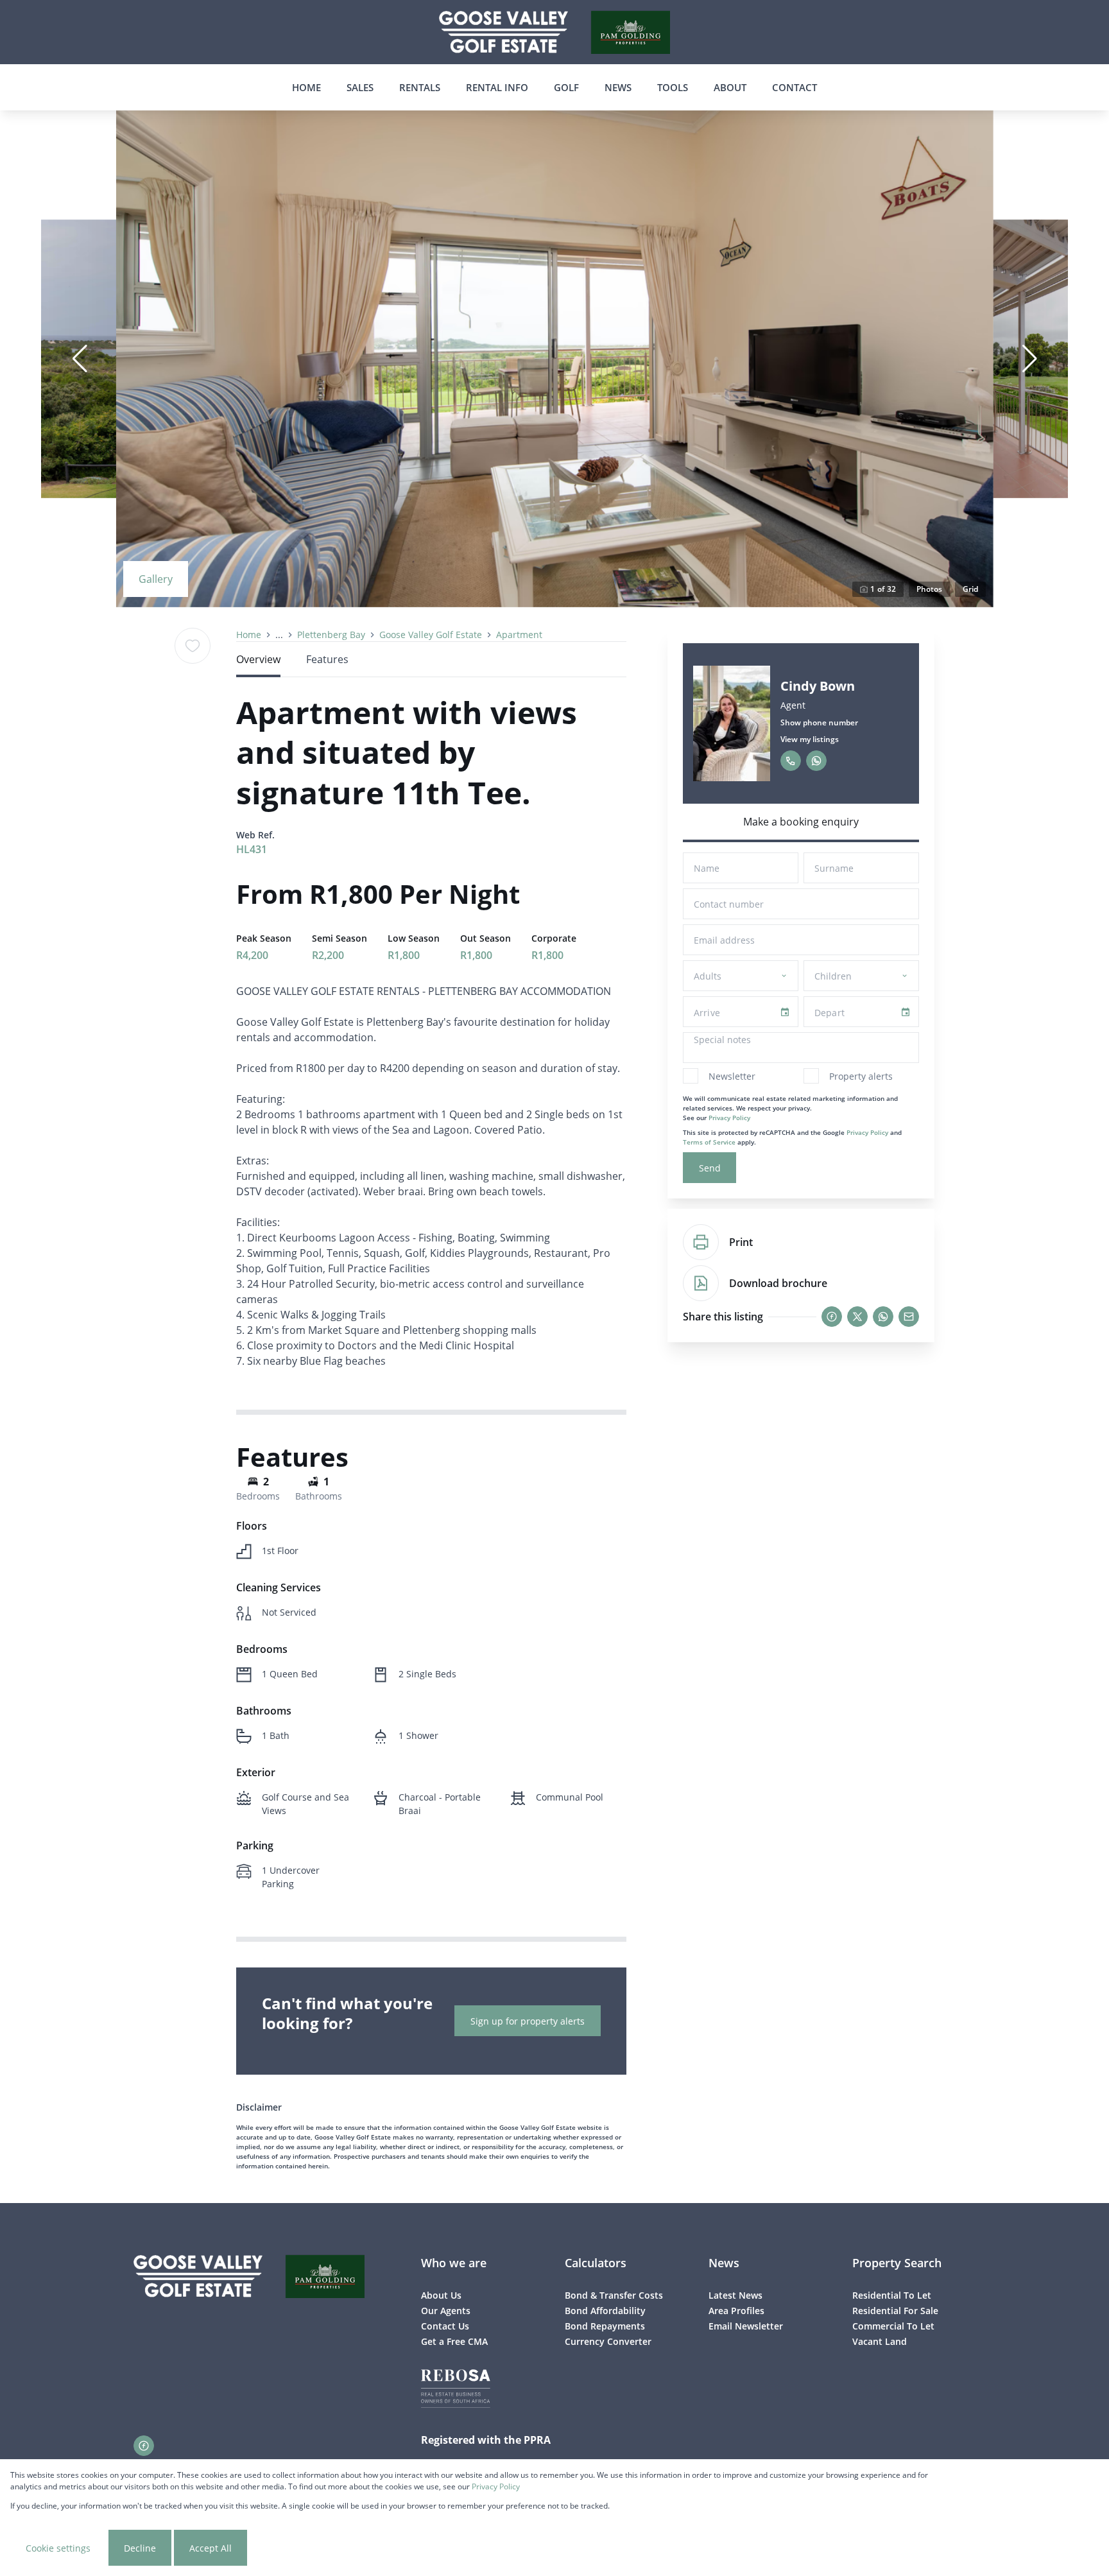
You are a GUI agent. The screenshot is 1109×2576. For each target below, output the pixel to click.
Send (710, 1168)
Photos (929, 589)
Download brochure (778, 1283)
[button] (80, 359)
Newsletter (732, 1076)
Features (327, 659)
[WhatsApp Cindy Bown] (816, 761)
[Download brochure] (701, 1283)
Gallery (156, 579)
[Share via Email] (909, 1317)
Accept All (211, 2548)
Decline (140, 2548)
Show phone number (819, 722)
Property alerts (861, 1076)
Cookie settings (58, 2548)
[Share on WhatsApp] (883, 1317)
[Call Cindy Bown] (791, 761)
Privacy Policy (729, 1118)
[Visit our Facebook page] (144, 2446)
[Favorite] (193, 646)
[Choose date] (785, 1012)
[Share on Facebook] (832, 1317)
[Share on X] (857, 1317)
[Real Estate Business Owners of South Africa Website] (456, 2390)
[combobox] (738, 976)
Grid (970, 589)
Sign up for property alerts (528, 2021)
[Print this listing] (701, 1242)
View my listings (810, 739)
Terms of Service (709, 1142)
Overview (258, 659)
